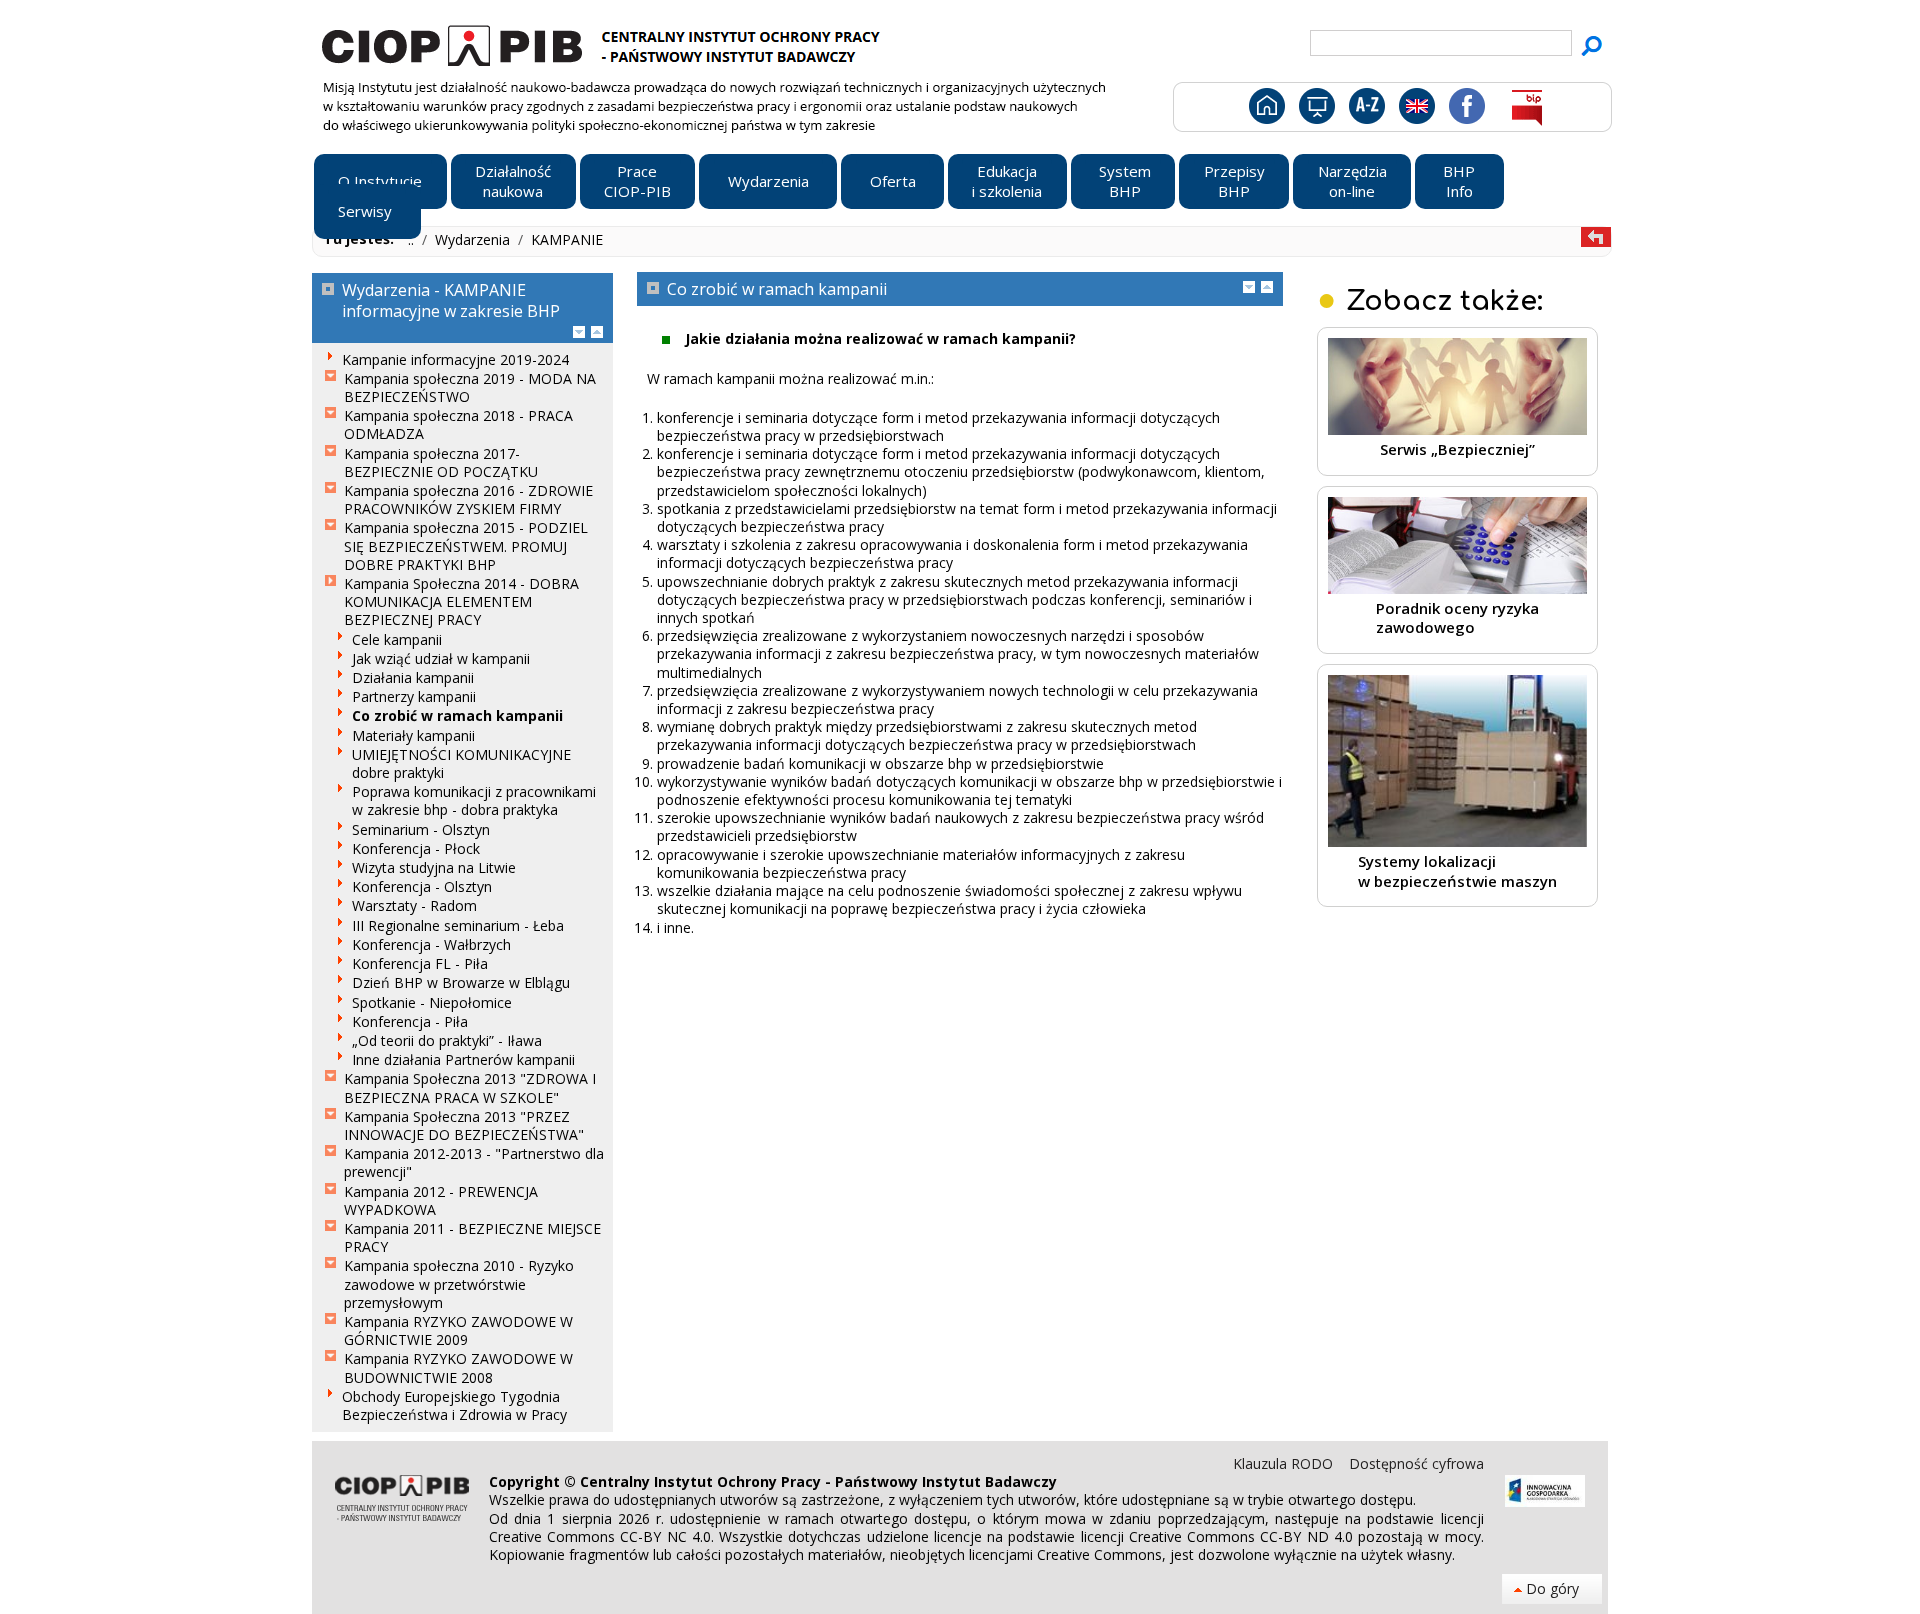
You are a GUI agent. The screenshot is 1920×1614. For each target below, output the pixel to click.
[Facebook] (1465, 110)
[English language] (1416, 110)
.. (413, 239)
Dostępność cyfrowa (1416, 1463)
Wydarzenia (474, 239)
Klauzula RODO (1285, 1463)
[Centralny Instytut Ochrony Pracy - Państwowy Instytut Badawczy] (604, 43)
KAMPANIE (567, 239)
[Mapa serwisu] (1315, 110)
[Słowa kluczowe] (1364, 110)
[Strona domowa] (1265, 110)
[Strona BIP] (1526, 110)
